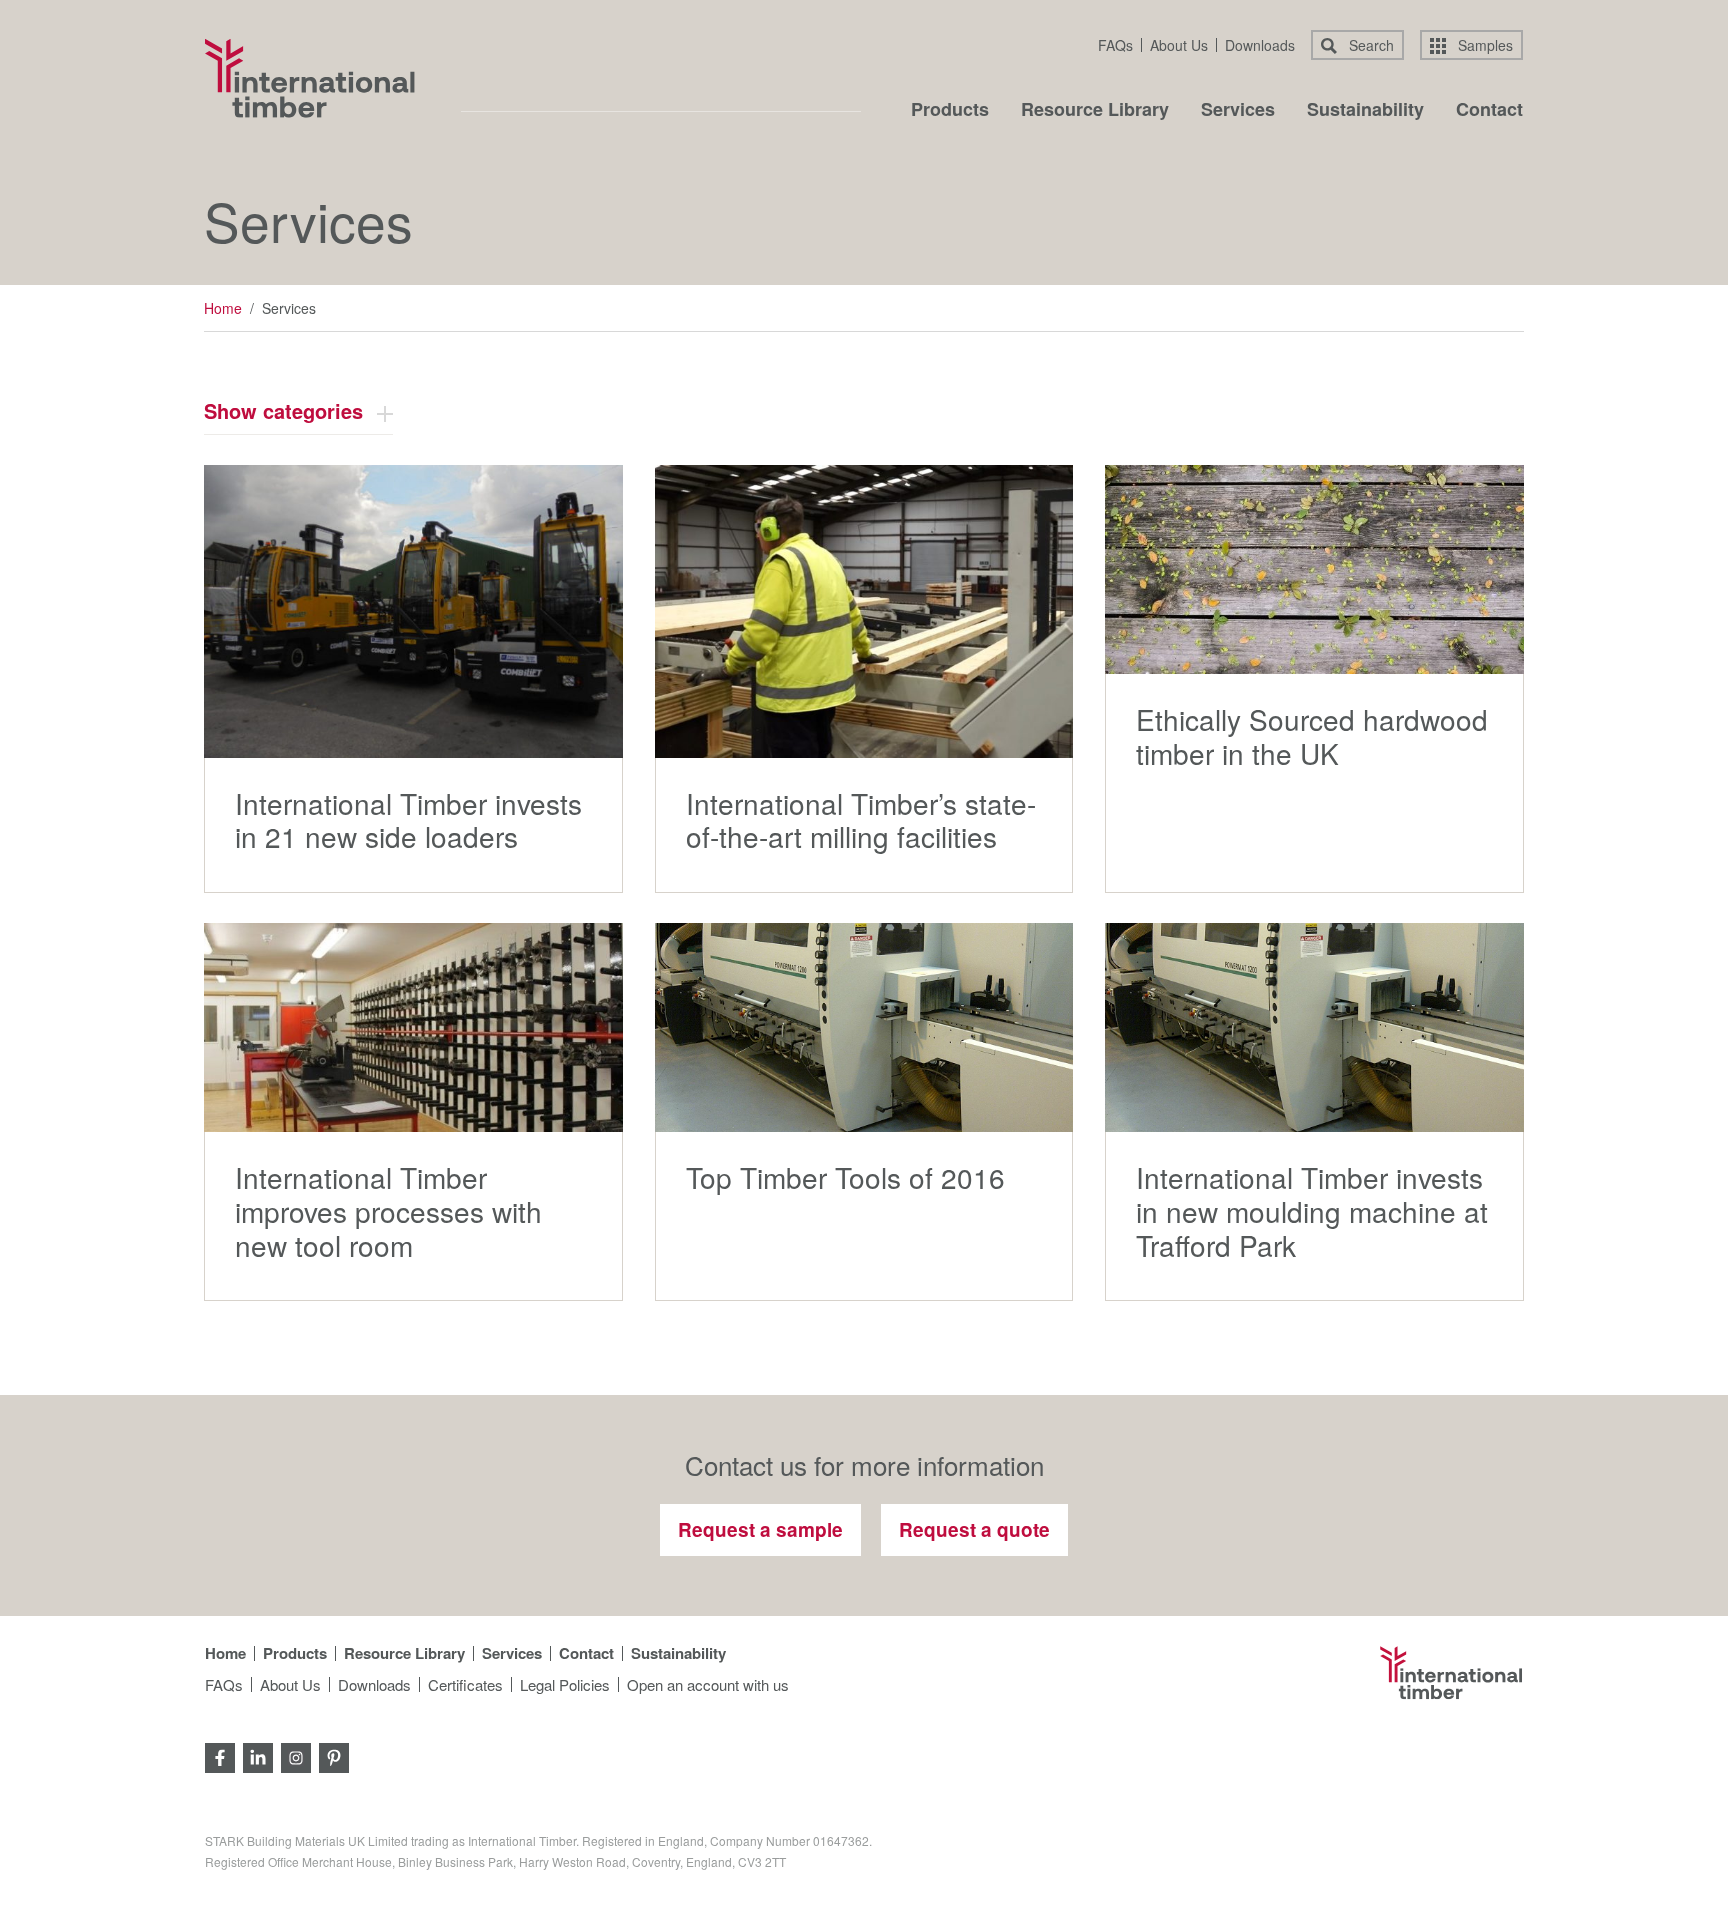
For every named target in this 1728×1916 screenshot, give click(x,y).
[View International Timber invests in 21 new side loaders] (413, 611)
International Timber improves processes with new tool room (388, 1210)
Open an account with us (708, 1684)
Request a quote (974, 1529)
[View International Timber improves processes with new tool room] (413, 1027)
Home (223, 308)
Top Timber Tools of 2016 (845, 1177)
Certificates (465, 1684)
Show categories (283, 410)
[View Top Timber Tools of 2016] (864, 1027)
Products (950, 111)
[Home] (310, 78)
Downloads (1260, 45)
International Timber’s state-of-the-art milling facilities (861, 820)
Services (1238, 111)
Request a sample (760, 1529)
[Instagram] (296, 1755)
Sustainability (1365, 111)
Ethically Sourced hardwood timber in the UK (1312, 736)
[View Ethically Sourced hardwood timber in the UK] (1314, 569)
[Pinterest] (334, 1755)
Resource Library (1095, 111)
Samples (1483, 45)
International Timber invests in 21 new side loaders (408, 820)
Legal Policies (565, 1684)
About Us (1179, 45)
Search (1369, 45)
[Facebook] (220, 1755)
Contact (1489, 111)
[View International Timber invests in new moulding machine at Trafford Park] (1314, 1027)
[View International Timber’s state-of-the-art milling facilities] (864, 611)
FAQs (1115, 45)
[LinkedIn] (258, 1755)
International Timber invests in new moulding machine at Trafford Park (1312, 1210)
